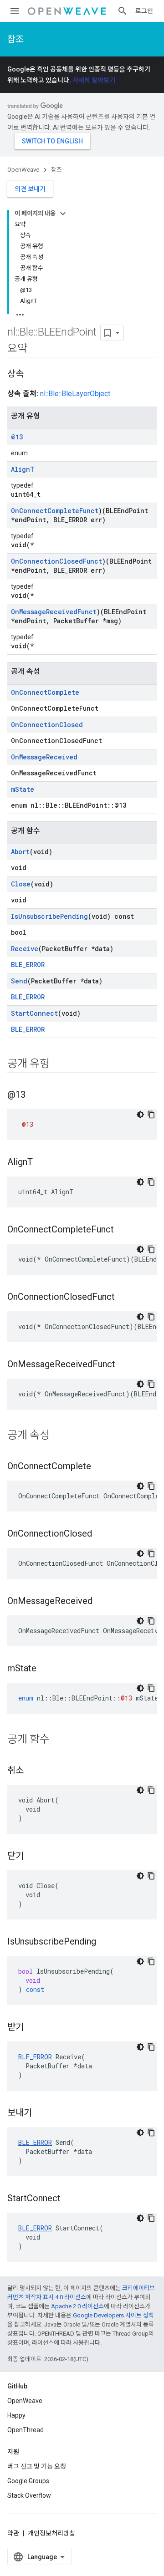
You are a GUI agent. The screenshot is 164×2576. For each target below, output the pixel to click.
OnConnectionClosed (47, 725)
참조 (15, 39)
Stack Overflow (29, 2495)
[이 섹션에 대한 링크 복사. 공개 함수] (59, 1740)
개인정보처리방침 (51, 2533)
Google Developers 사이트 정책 (113, 2315)
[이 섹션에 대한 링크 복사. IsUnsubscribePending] (105, 1942)
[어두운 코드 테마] (140, 1115)
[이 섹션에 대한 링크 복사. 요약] (36, 349)
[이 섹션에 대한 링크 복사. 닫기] (33, 1857)
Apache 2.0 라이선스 (77, 2306)
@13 (17, 437)
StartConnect (34, 1013)
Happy (16, 2415)
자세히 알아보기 (94, 80)
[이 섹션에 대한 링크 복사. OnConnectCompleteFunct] (123, 1230)
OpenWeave (23, 170)
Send (19, 981)
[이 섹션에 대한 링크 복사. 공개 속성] (59, 1436)
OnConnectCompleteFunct (55, 511)
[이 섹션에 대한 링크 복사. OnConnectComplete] (100, 1467)
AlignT (23, 469)
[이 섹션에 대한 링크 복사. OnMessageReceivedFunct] (124, 1365)
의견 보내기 (30, 189)
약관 (13, 2533)
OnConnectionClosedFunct (56, 561)
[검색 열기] (123, 11)
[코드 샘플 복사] (151, 1115)
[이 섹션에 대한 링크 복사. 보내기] (41, 2113)
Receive (25, 949)
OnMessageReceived (44, 757)
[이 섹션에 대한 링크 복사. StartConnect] (70, 2199)
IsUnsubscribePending (49, 916)
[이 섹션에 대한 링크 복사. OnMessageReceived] (102, 1602)
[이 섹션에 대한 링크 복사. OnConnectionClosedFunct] (124, 1298)
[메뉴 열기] (15, 11)
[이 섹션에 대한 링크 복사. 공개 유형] (59, 1064)
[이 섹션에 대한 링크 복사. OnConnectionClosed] (101, 1534)
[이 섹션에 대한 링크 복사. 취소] (33, 1771)
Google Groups (28, 2481)
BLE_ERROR (28, 965)
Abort (20, 852)
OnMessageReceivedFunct (54, 612)
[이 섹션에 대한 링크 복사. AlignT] (42, 1163)
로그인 (144, 11)
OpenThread (26, 2430)
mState (23, 789)
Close (21, 884)
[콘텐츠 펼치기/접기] (63, 214)
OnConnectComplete (45, 692)
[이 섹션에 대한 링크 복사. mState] (46, 1669)
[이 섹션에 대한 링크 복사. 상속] (33, 375)
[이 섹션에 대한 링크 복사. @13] (35, 1095)
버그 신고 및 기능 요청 (37, 2466)
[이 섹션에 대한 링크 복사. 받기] (33, 2028)
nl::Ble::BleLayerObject (75, 394)
